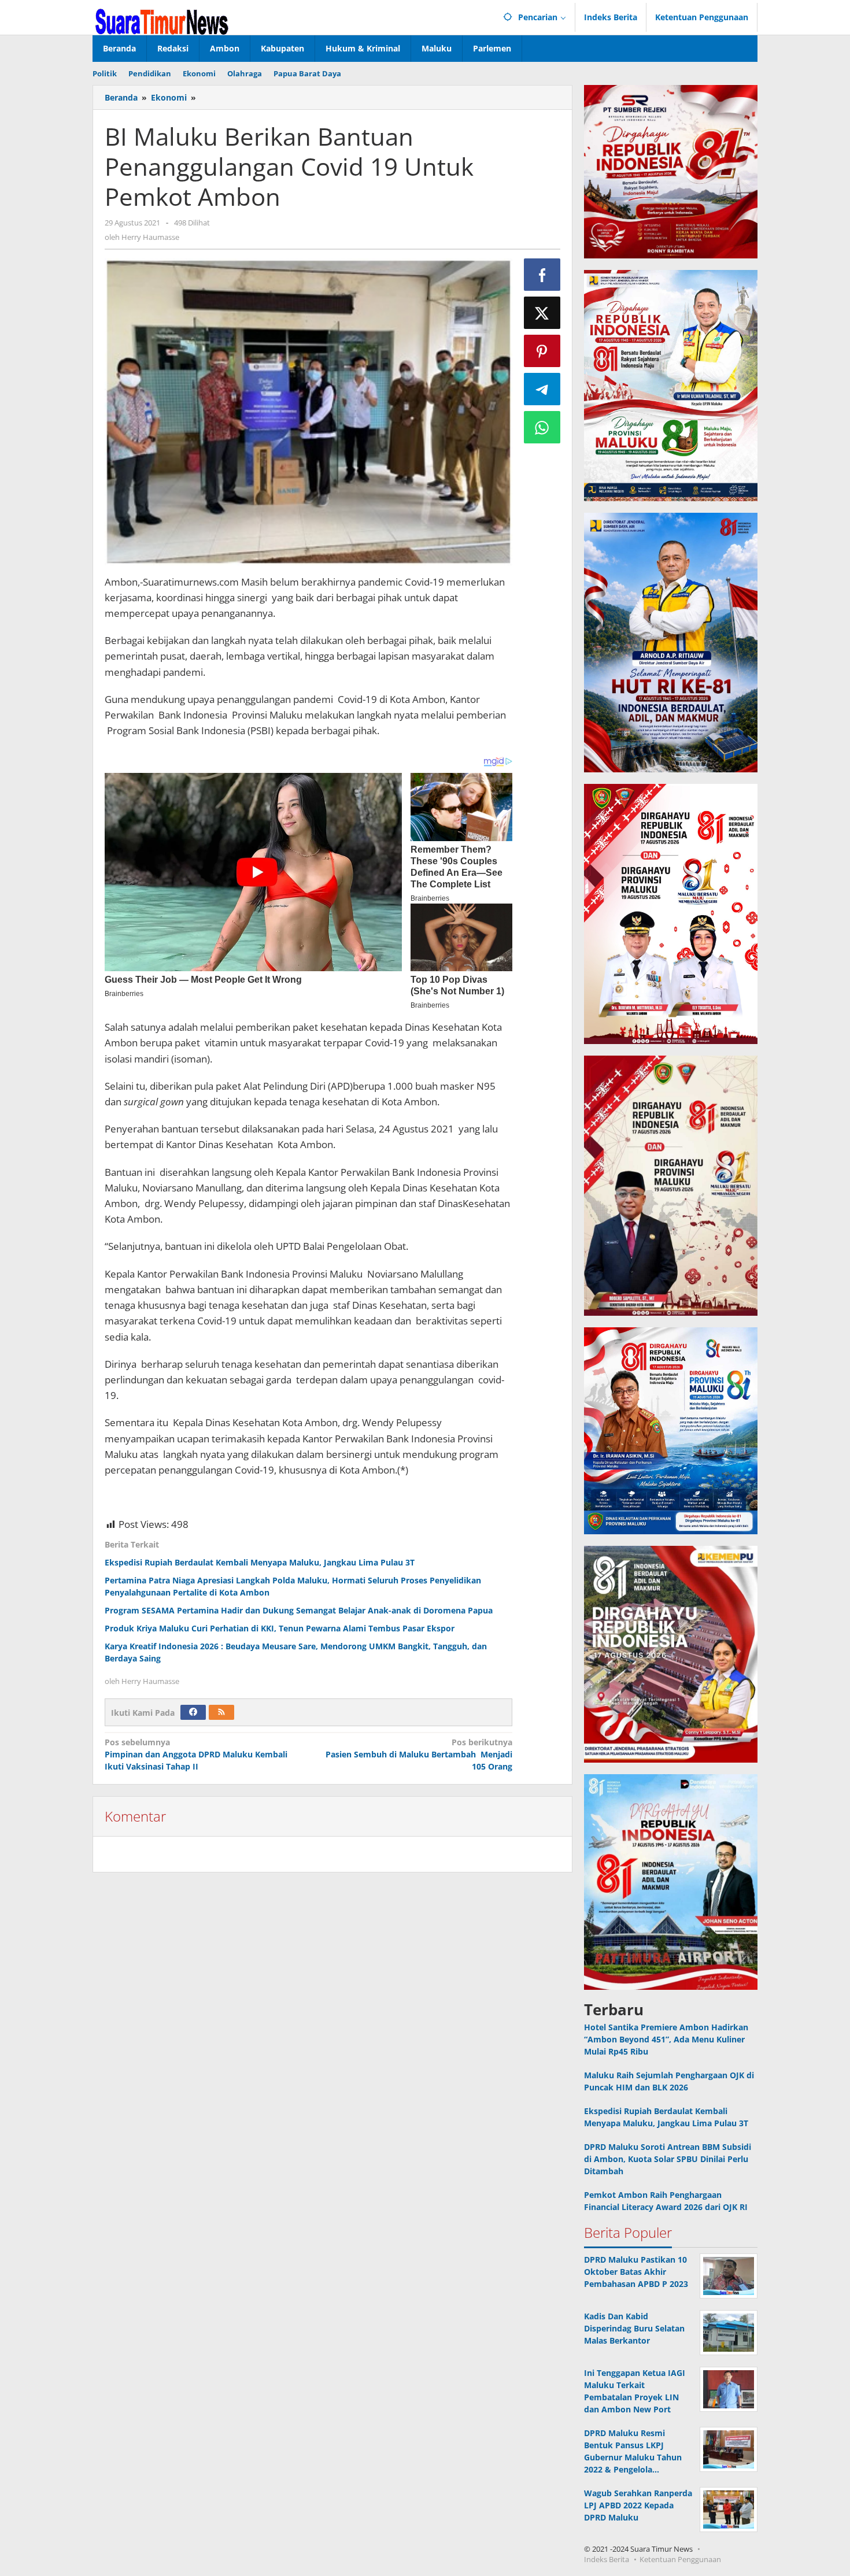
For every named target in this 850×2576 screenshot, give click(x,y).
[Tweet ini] (542, 313)
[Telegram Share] (542, 389)
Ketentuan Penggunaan (680, 2559)
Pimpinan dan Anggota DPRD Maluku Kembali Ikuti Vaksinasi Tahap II (197, 1754)
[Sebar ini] (542, 275)
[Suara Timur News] (162, 21)
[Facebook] (193, 1712)
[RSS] (221, 1712)
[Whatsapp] (542, 427)
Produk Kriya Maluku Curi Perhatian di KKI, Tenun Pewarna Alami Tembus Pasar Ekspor (280, 1628)
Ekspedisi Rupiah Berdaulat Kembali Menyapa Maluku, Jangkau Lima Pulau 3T (260, 1562)
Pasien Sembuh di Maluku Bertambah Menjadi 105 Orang (419, 1754)
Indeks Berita (607, 2559)
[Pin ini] (542, 351)
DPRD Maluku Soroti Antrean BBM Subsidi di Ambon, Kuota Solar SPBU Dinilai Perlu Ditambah (668, 2159)
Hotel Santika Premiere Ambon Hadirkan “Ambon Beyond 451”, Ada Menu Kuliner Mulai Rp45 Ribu (666, 2039)
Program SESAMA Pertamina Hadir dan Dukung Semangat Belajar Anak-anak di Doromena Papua (299, 1610)
